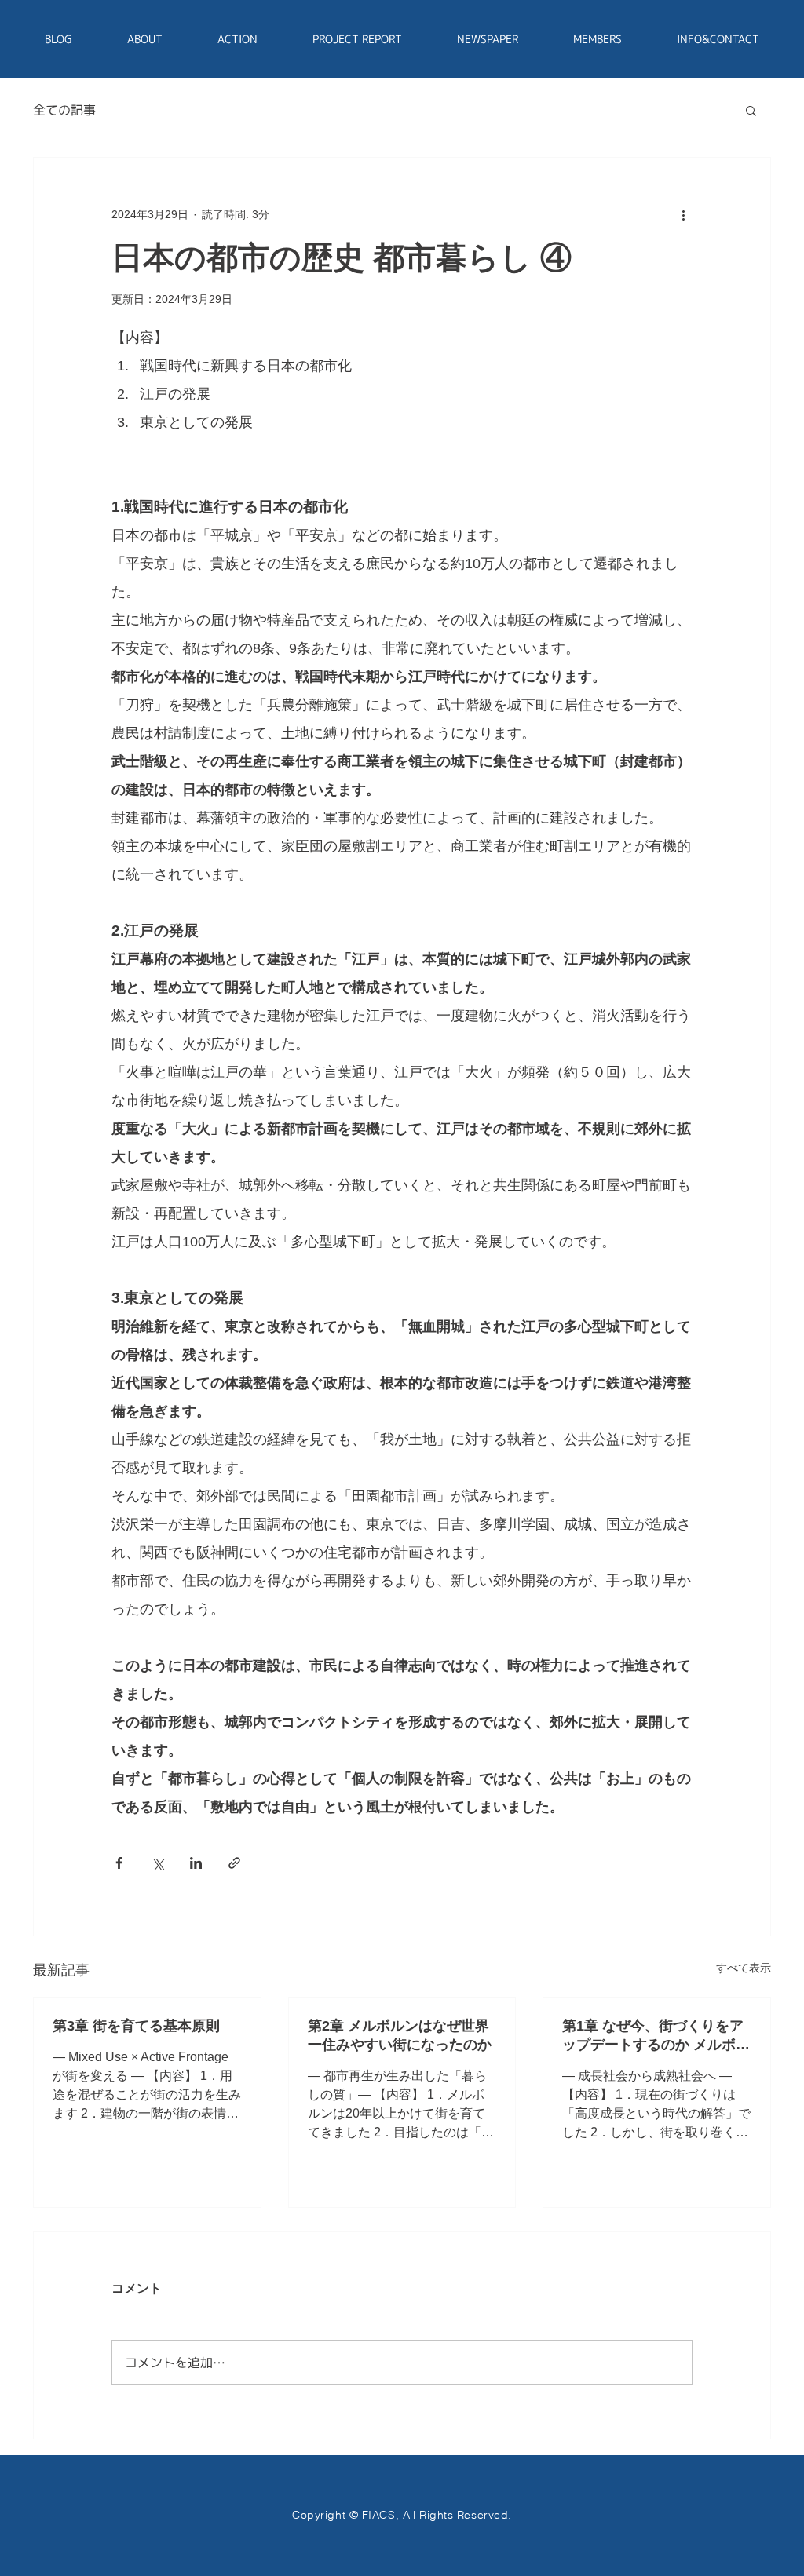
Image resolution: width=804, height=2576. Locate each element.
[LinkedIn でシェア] (196, 1863)
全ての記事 (64, 110)
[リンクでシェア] (234, 1863)
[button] (751, 110)
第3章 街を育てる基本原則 (136, 2026)
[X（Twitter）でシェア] (157, 1863)
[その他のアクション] (683, 214)
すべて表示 (744, 1968)
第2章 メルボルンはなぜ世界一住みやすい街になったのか (400, 2035)
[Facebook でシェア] (119, 1863)
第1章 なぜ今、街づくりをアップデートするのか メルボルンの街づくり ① (656, 2036)
